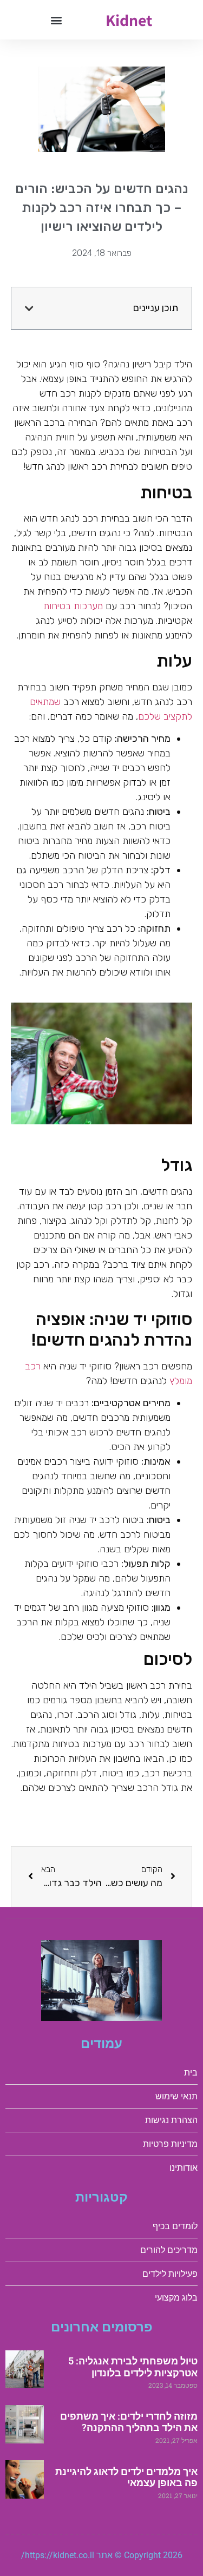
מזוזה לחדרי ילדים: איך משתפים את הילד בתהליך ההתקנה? (129, 2422)
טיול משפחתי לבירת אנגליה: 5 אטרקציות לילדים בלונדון (133, 2367)
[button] (57, 20)
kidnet (129, 20)
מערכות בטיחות (73, 606)
